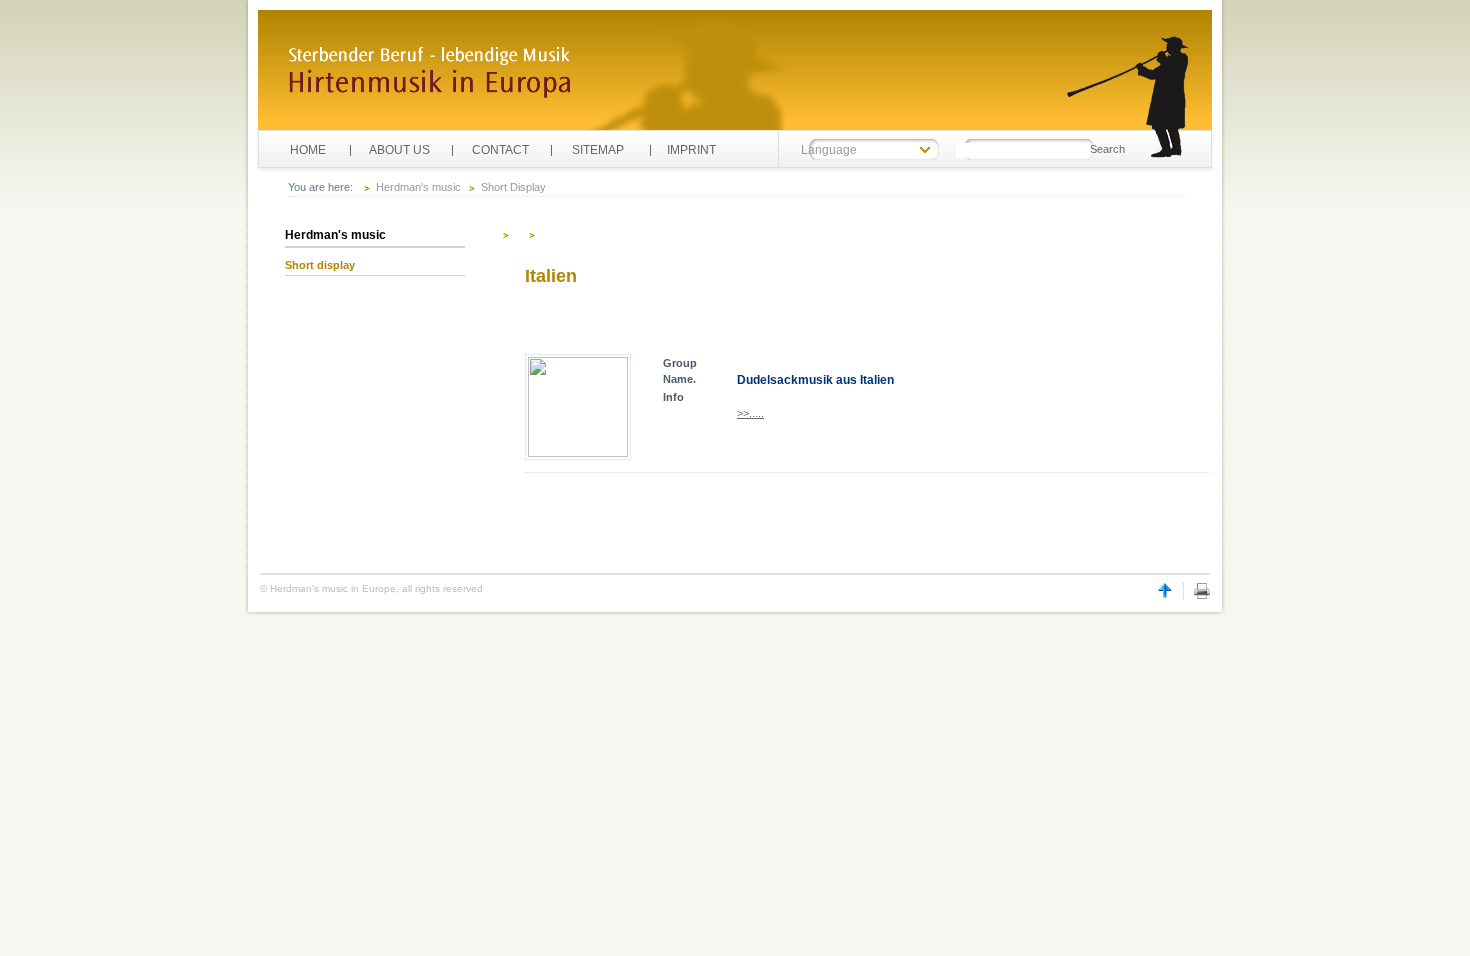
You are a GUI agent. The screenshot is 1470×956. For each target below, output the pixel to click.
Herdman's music (418, 187)
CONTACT (500, 150)
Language (829, 150)
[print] (1202, 595)
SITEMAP (598, 150)
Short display (320, 265)
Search (1107, 149)
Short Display (513, 187)
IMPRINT (697, 150)
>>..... (750, 413)
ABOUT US (399, 150)
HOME (308, 150)
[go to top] (1165, 595)
